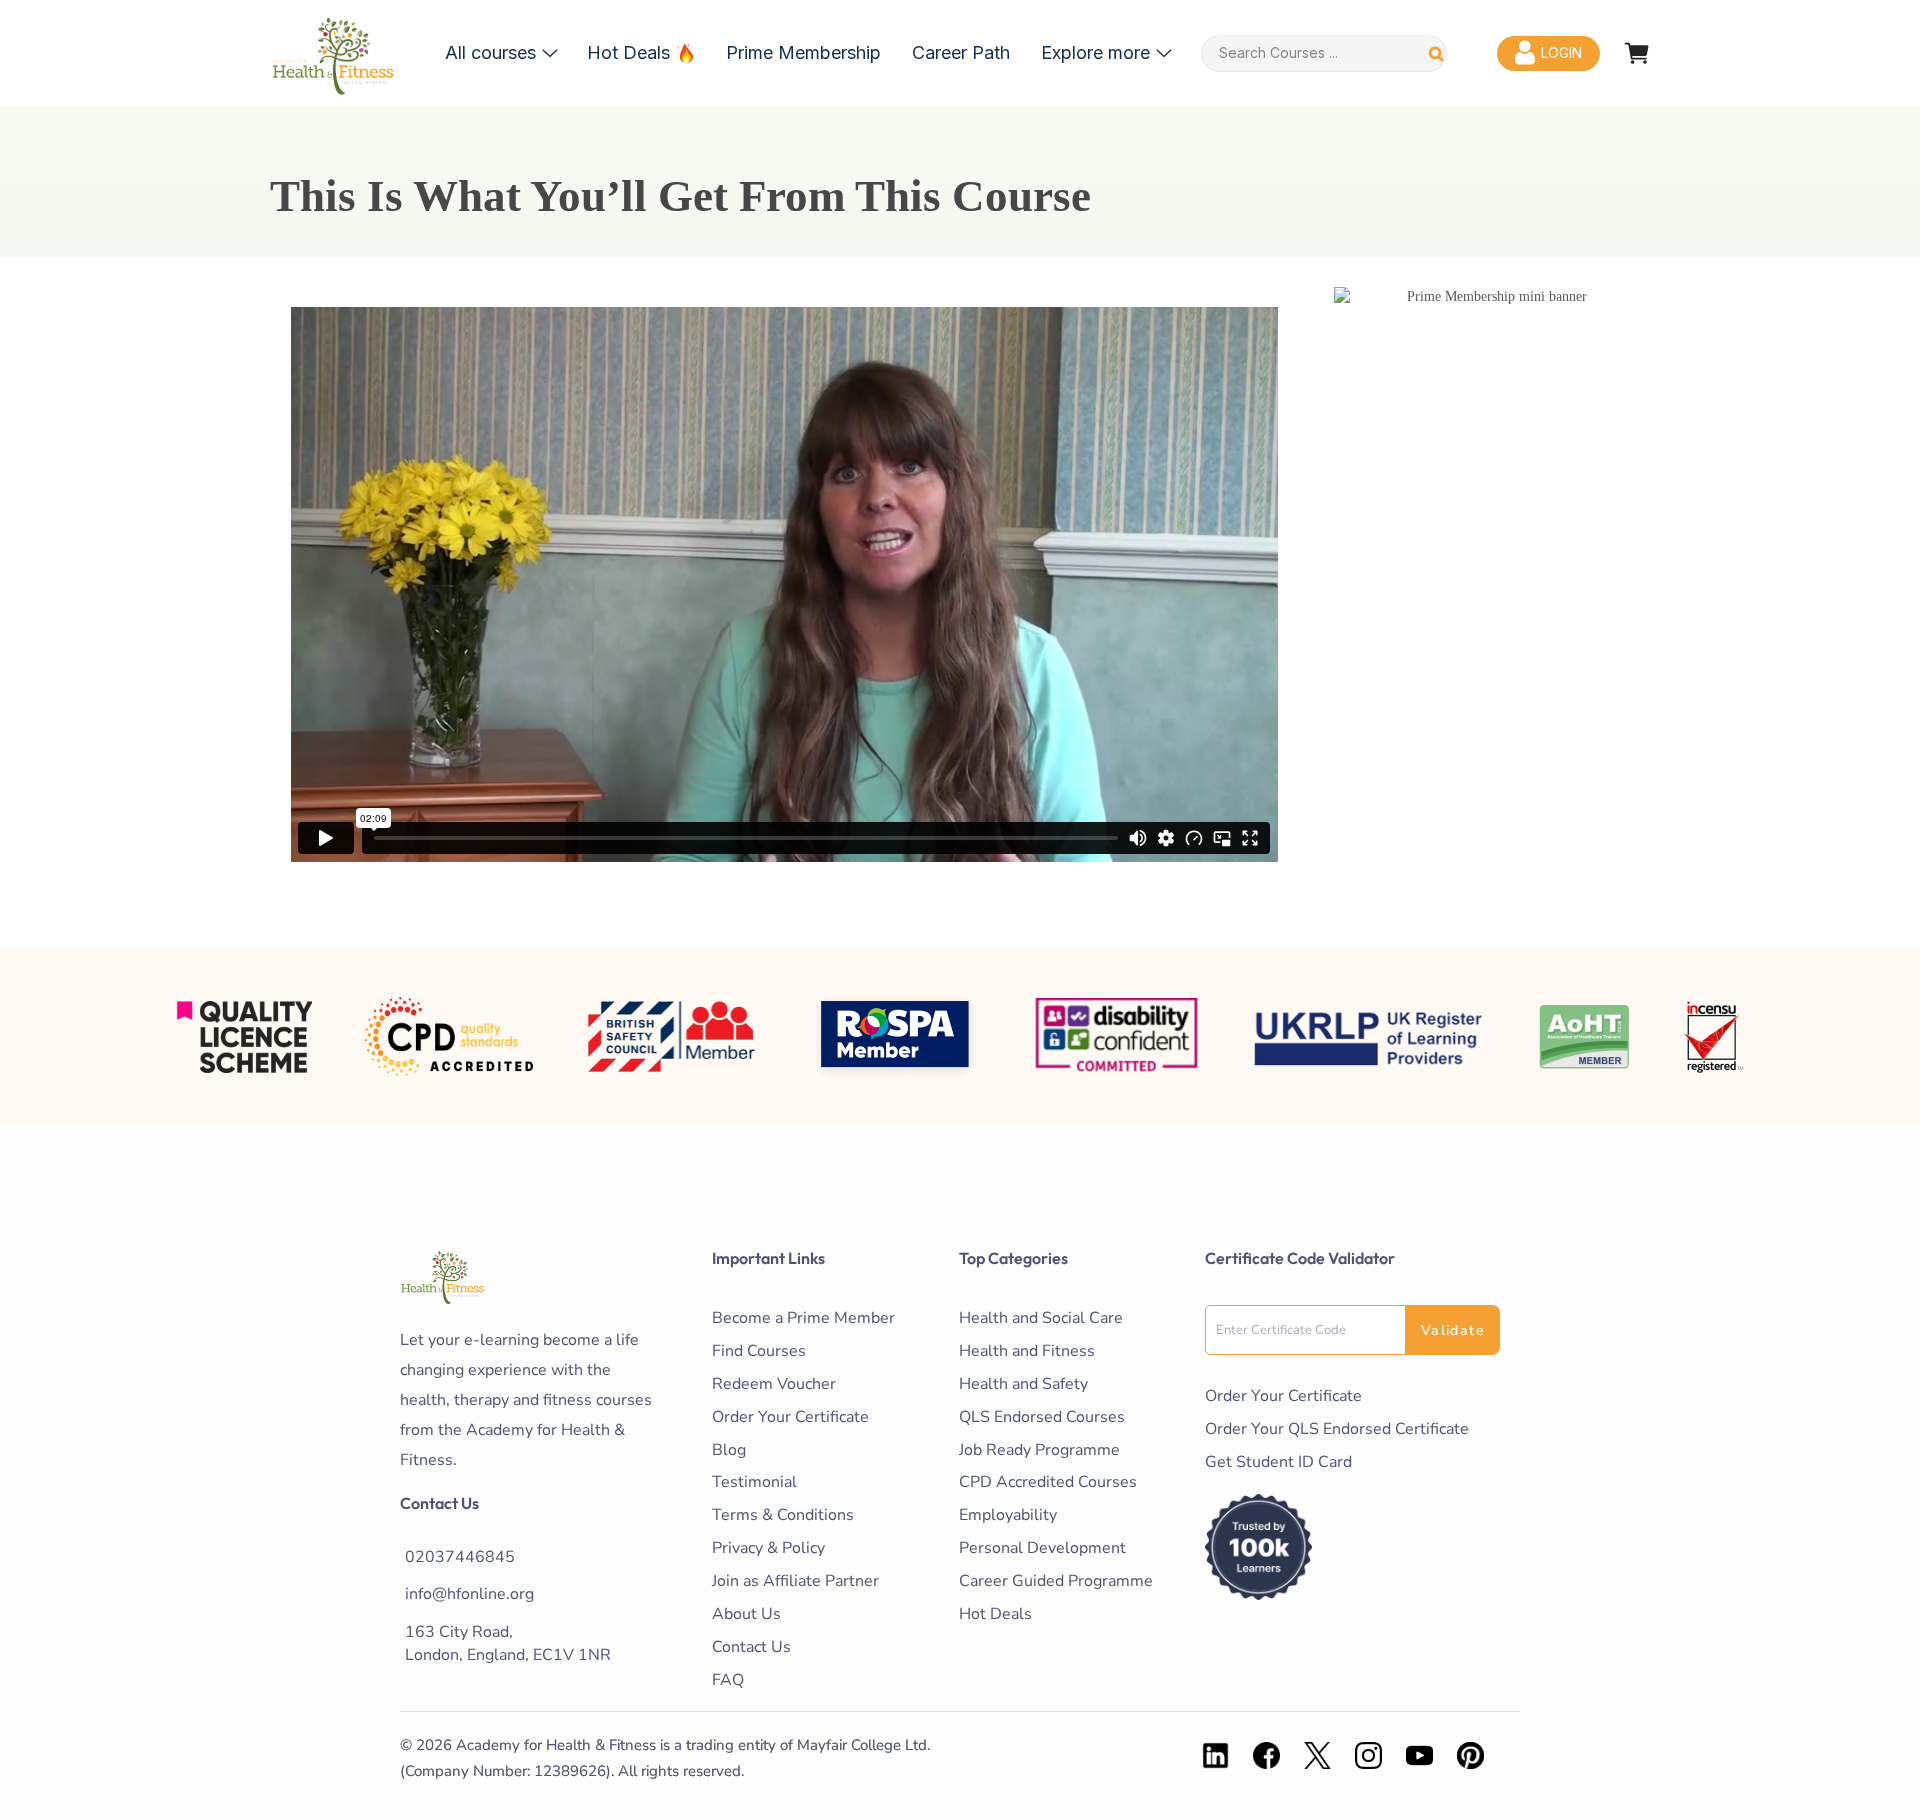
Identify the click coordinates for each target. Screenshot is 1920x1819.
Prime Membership (803, 52)
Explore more (1095, 52)
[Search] (1436, 53)
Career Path (961, 52)
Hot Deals (628, 52)
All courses (490, 52)
